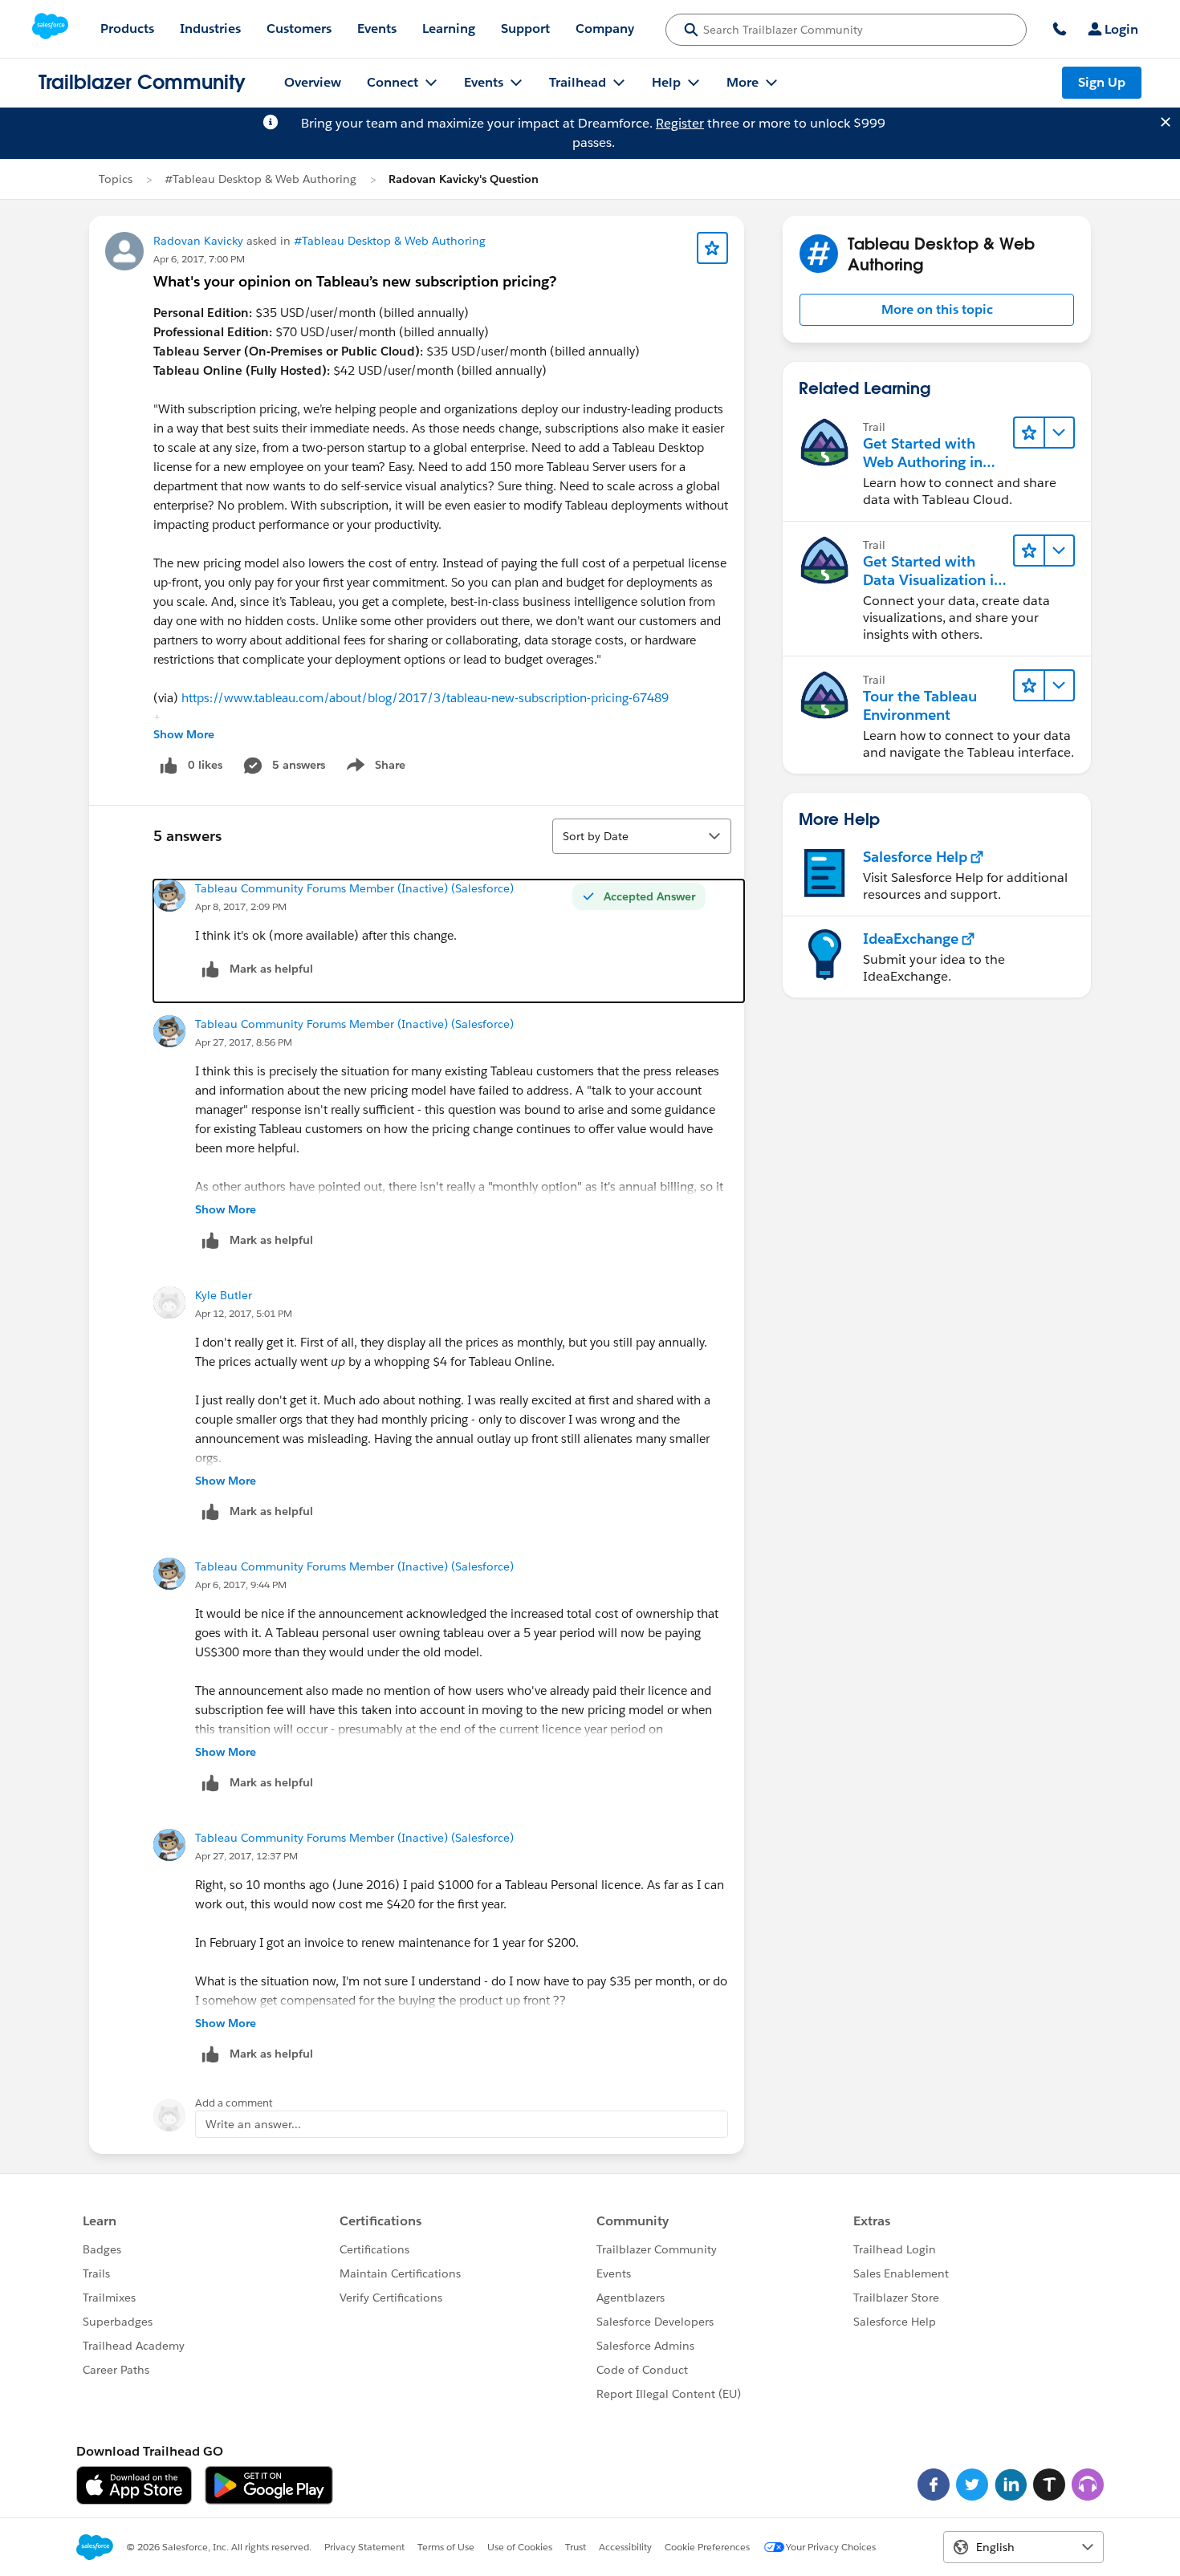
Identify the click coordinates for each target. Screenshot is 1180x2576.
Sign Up (1102, 82)
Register (680, 123)
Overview (313, 82)
